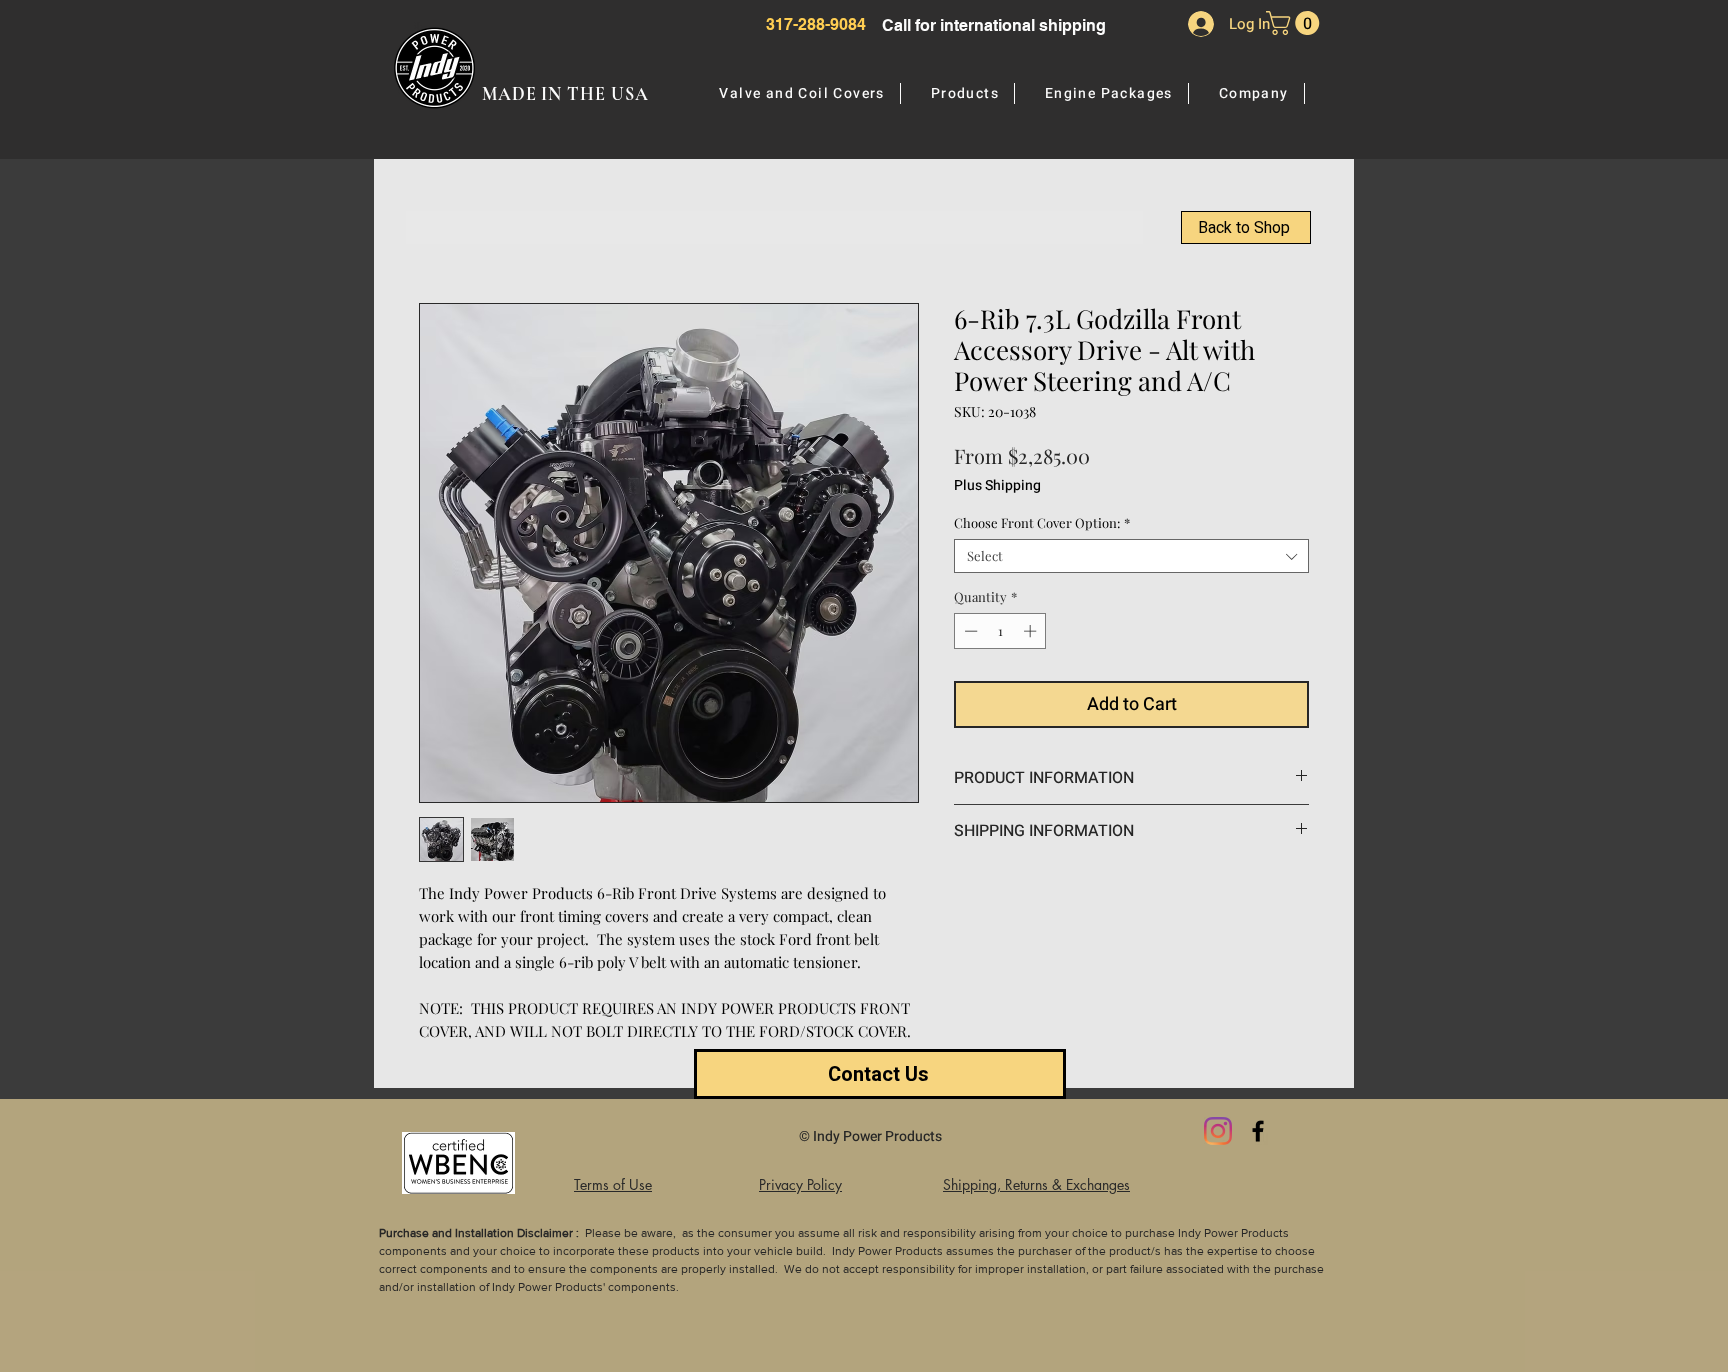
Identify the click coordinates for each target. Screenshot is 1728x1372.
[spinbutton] (1000, 631)
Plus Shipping (997, 486)
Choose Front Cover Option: (1042, 523)
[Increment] (1032, 631)
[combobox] (1131, 556)
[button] (1295, 23)
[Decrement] (969, 631)
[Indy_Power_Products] (1218, 1131)
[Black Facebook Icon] (1258, 1131)
